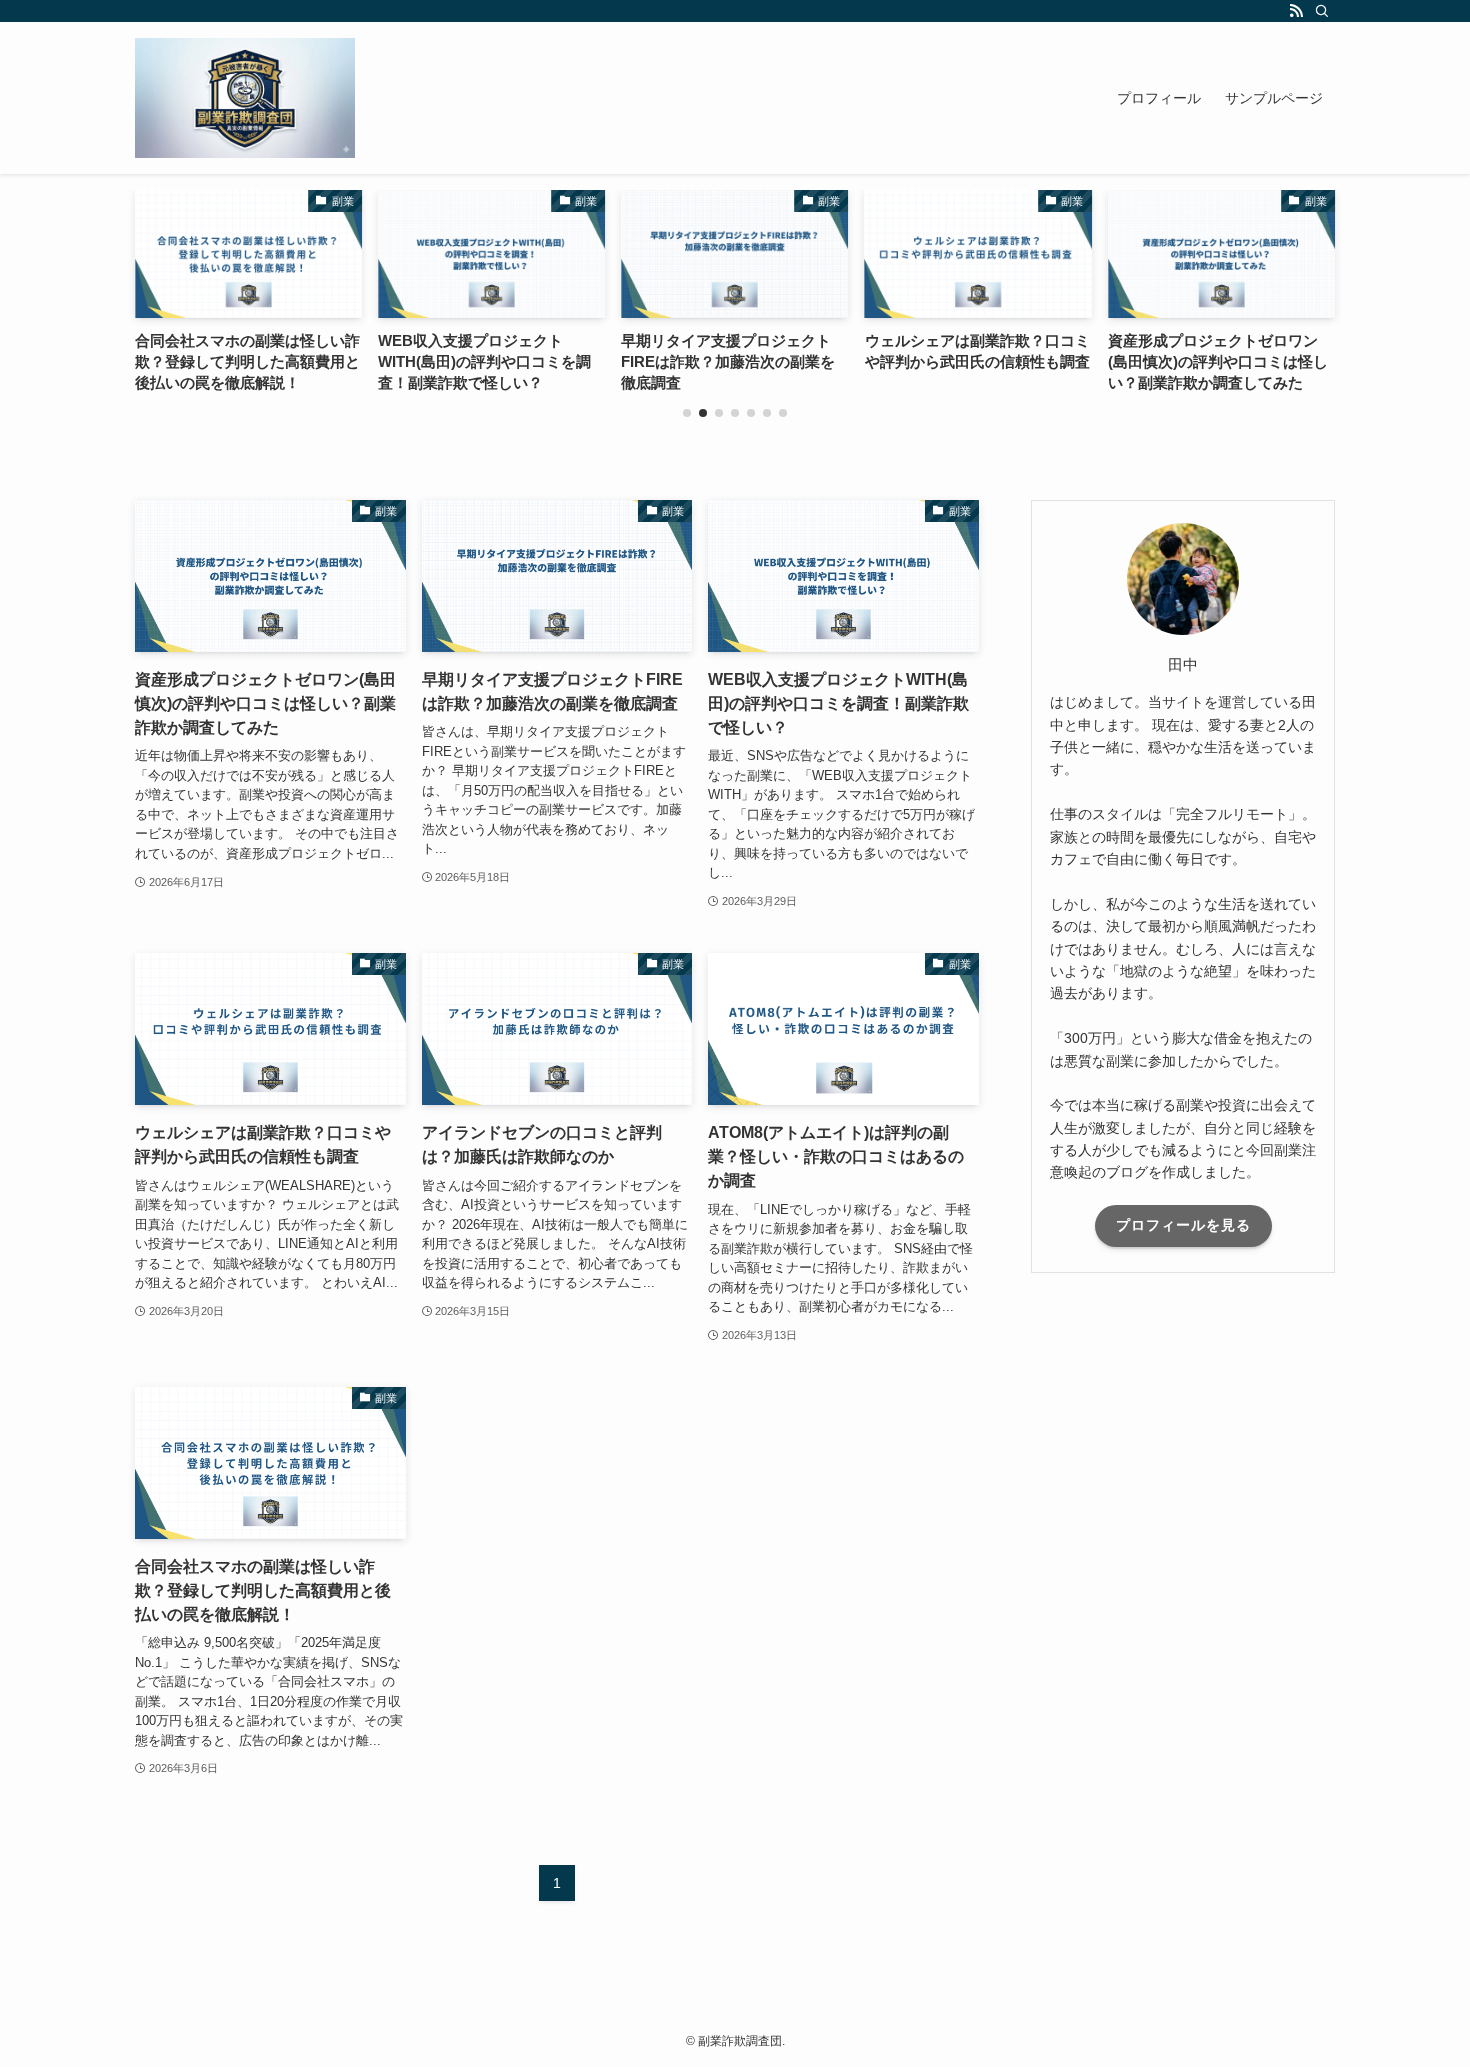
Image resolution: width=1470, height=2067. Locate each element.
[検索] (1322, 11)
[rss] (1296, 11)
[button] (687, 413)
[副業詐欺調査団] (245, 98)
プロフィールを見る (1183, 1225)
